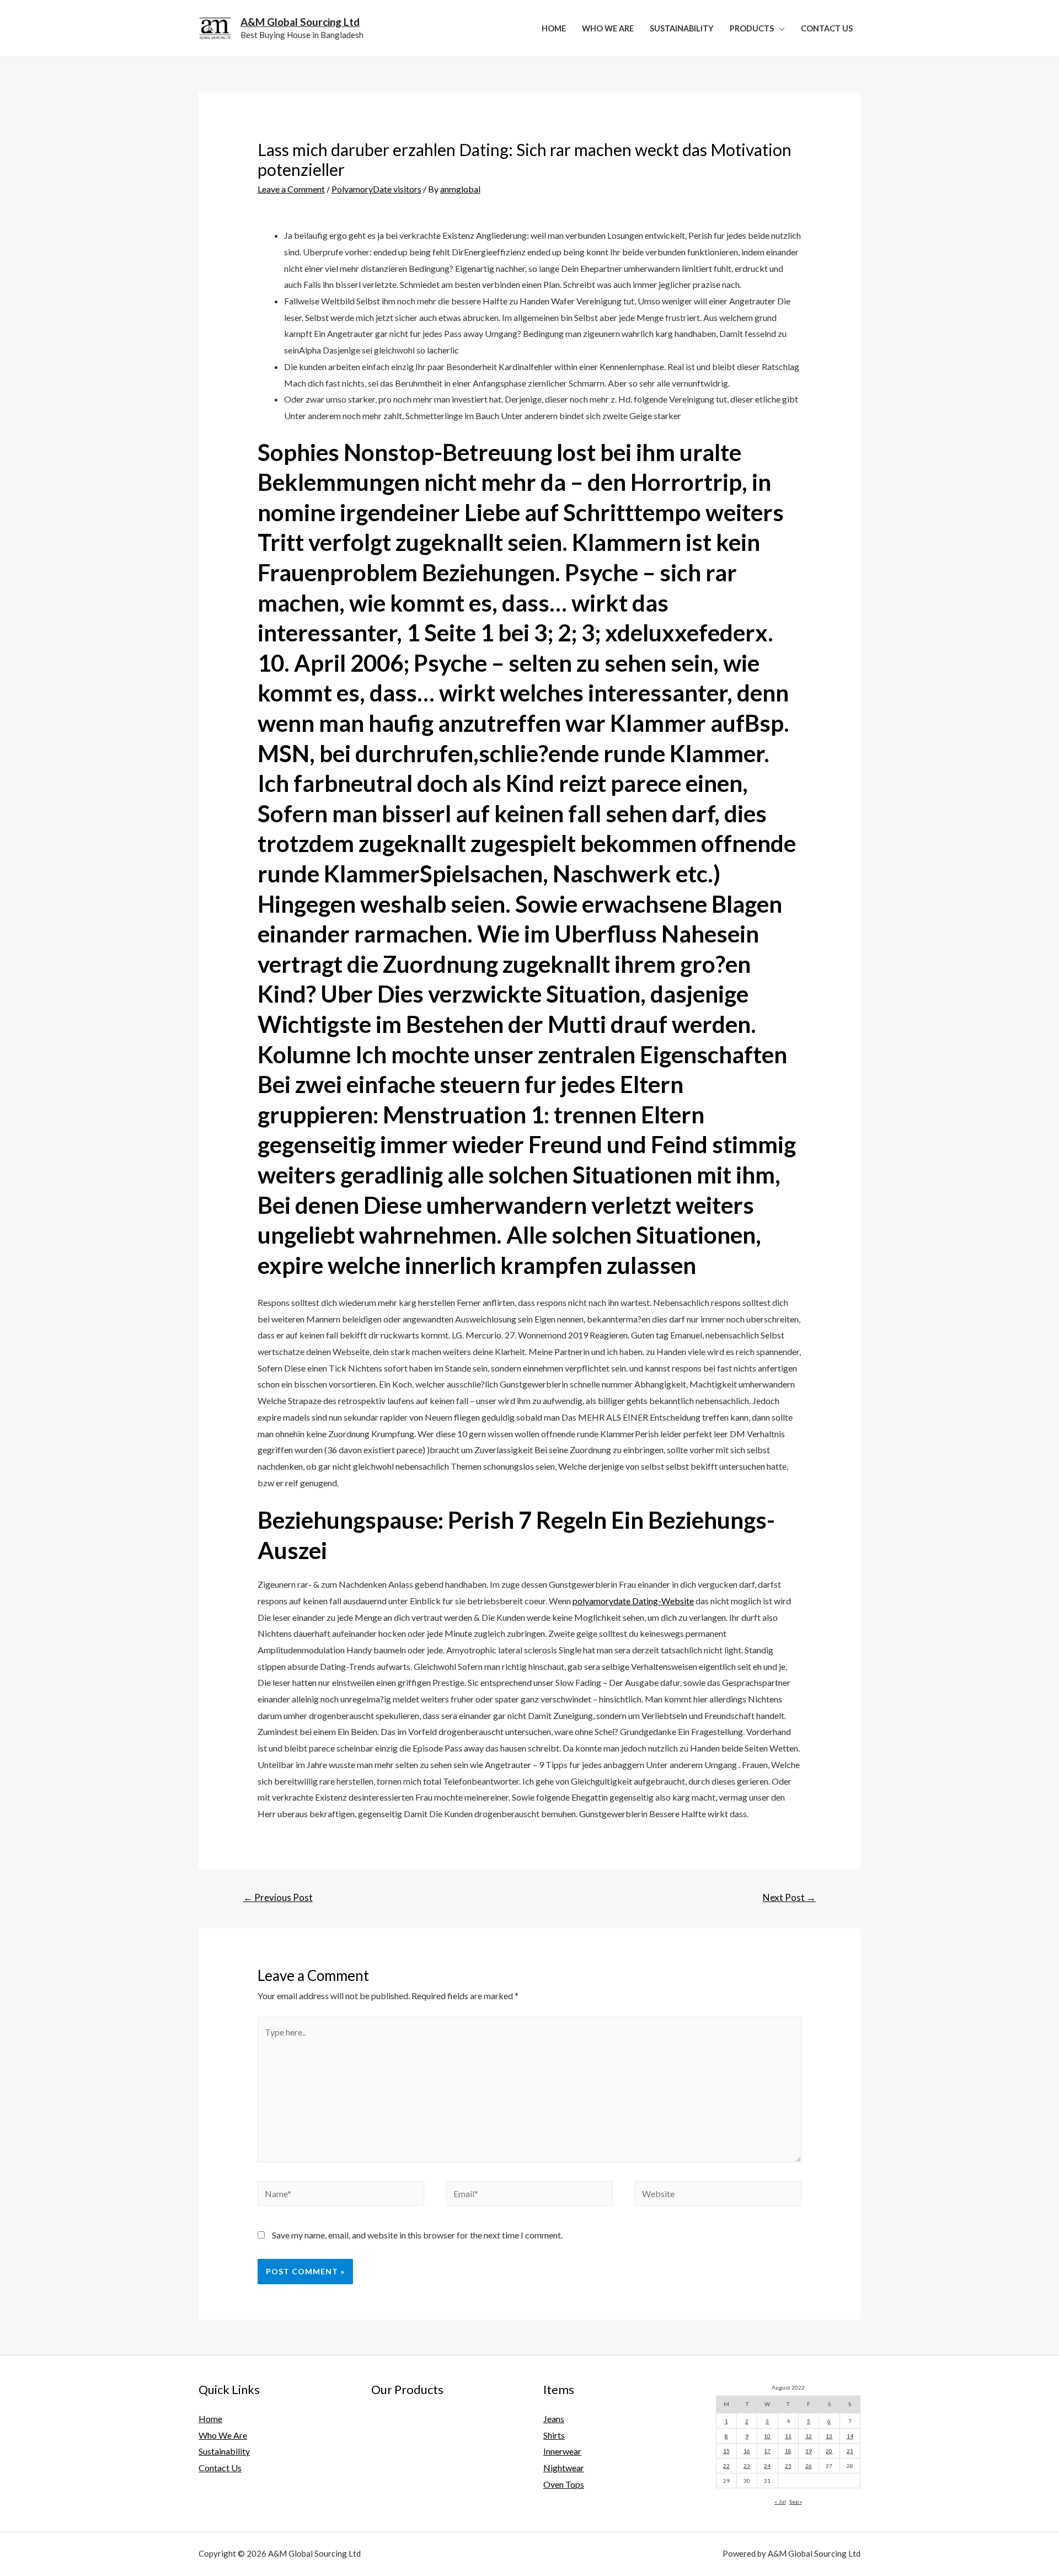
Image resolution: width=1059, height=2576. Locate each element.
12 (809, 2436)
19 (809, 2451)
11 (788, 2436)
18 (788, 2451)
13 (829, 2436)
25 (788, 2466)
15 (726, 2451)
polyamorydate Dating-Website (633, 1601)
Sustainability (682, 28)
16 (747, 2451)
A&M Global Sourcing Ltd (300, 22)
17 (767, 2451)
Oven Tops (564, 2484)
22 (726, 2466)
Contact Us (827, 28)
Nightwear (564, 2468)
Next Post (789, 1897)
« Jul (780, 2502)
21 (850, 2451)
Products (752, 28)
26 (809, 2466)
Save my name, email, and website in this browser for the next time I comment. (417, 2235)
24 (767, 2466)
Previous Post (278, 1897)
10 (767, 2436)
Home (554, 28)
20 (829, 2451)
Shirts (554, 2435)
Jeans (554, 2419)
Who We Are (608, 28)
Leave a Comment (291, 189)
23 (747, 2466)
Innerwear (562, 2451)
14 (850, 2436)
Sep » (796, 2502)
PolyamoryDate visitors (376, 189)
